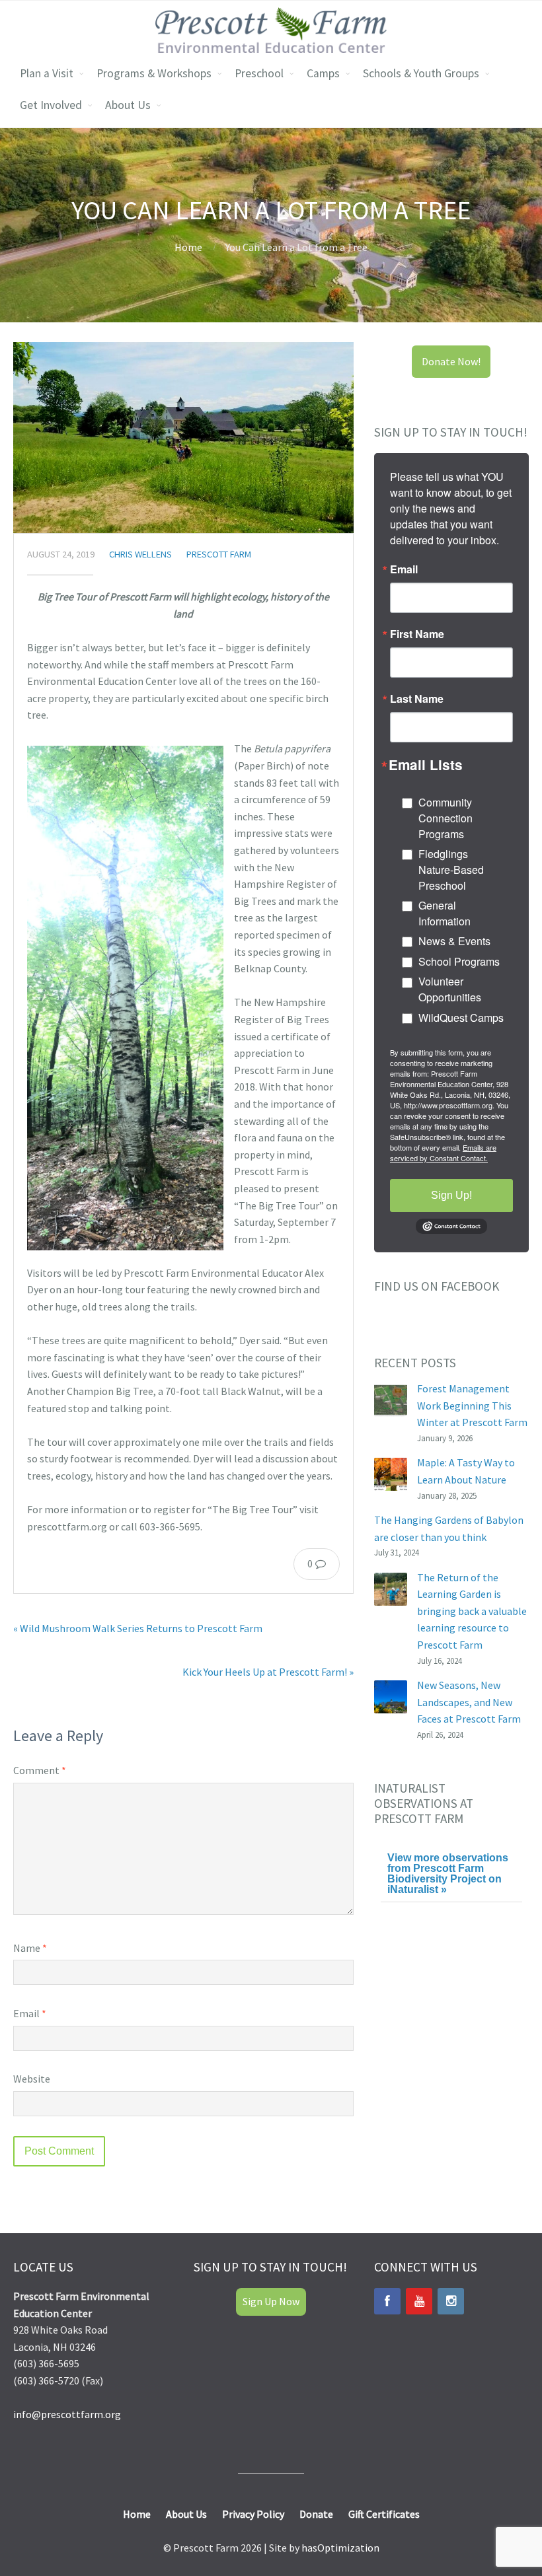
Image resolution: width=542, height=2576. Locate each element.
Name (30, 1948)
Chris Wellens (140, 554)
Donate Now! (451, 361)
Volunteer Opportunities (450, 989)
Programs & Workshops (154, 73)
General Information (445, 913)
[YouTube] (419, 2301)
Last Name (417, 699)
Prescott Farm (219, 554)
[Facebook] (387, 2301)
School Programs (459, 961)
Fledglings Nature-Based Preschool (451, 870)
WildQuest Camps (461, 1018)
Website (32, 2079)
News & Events (454, 941)
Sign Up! (451, 1195)
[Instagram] (451, 2301)
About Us (128, 105)
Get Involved (51, 105)
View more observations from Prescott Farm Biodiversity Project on (448, 1874)
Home (188, 247)
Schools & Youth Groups (421, 73)
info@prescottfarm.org (67, 2414)
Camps (323, 73)
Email (30, 2013)
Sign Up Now (271, 2301)
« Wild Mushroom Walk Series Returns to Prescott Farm (138, 1628)
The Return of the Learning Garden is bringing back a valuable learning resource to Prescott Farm (472, 1611)
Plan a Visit (47, 73)
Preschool (259, 73)
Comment (40, 1770)
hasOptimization (340, 2548)
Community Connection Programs (445, 818)
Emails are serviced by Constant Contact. (443, 1153)
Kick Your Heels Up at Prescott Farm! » (268, 1672)
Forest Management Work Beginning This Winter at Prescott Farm (472, 1405)
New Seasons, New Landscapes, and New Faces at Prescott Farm (469, 1702)
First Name (417, 634)
